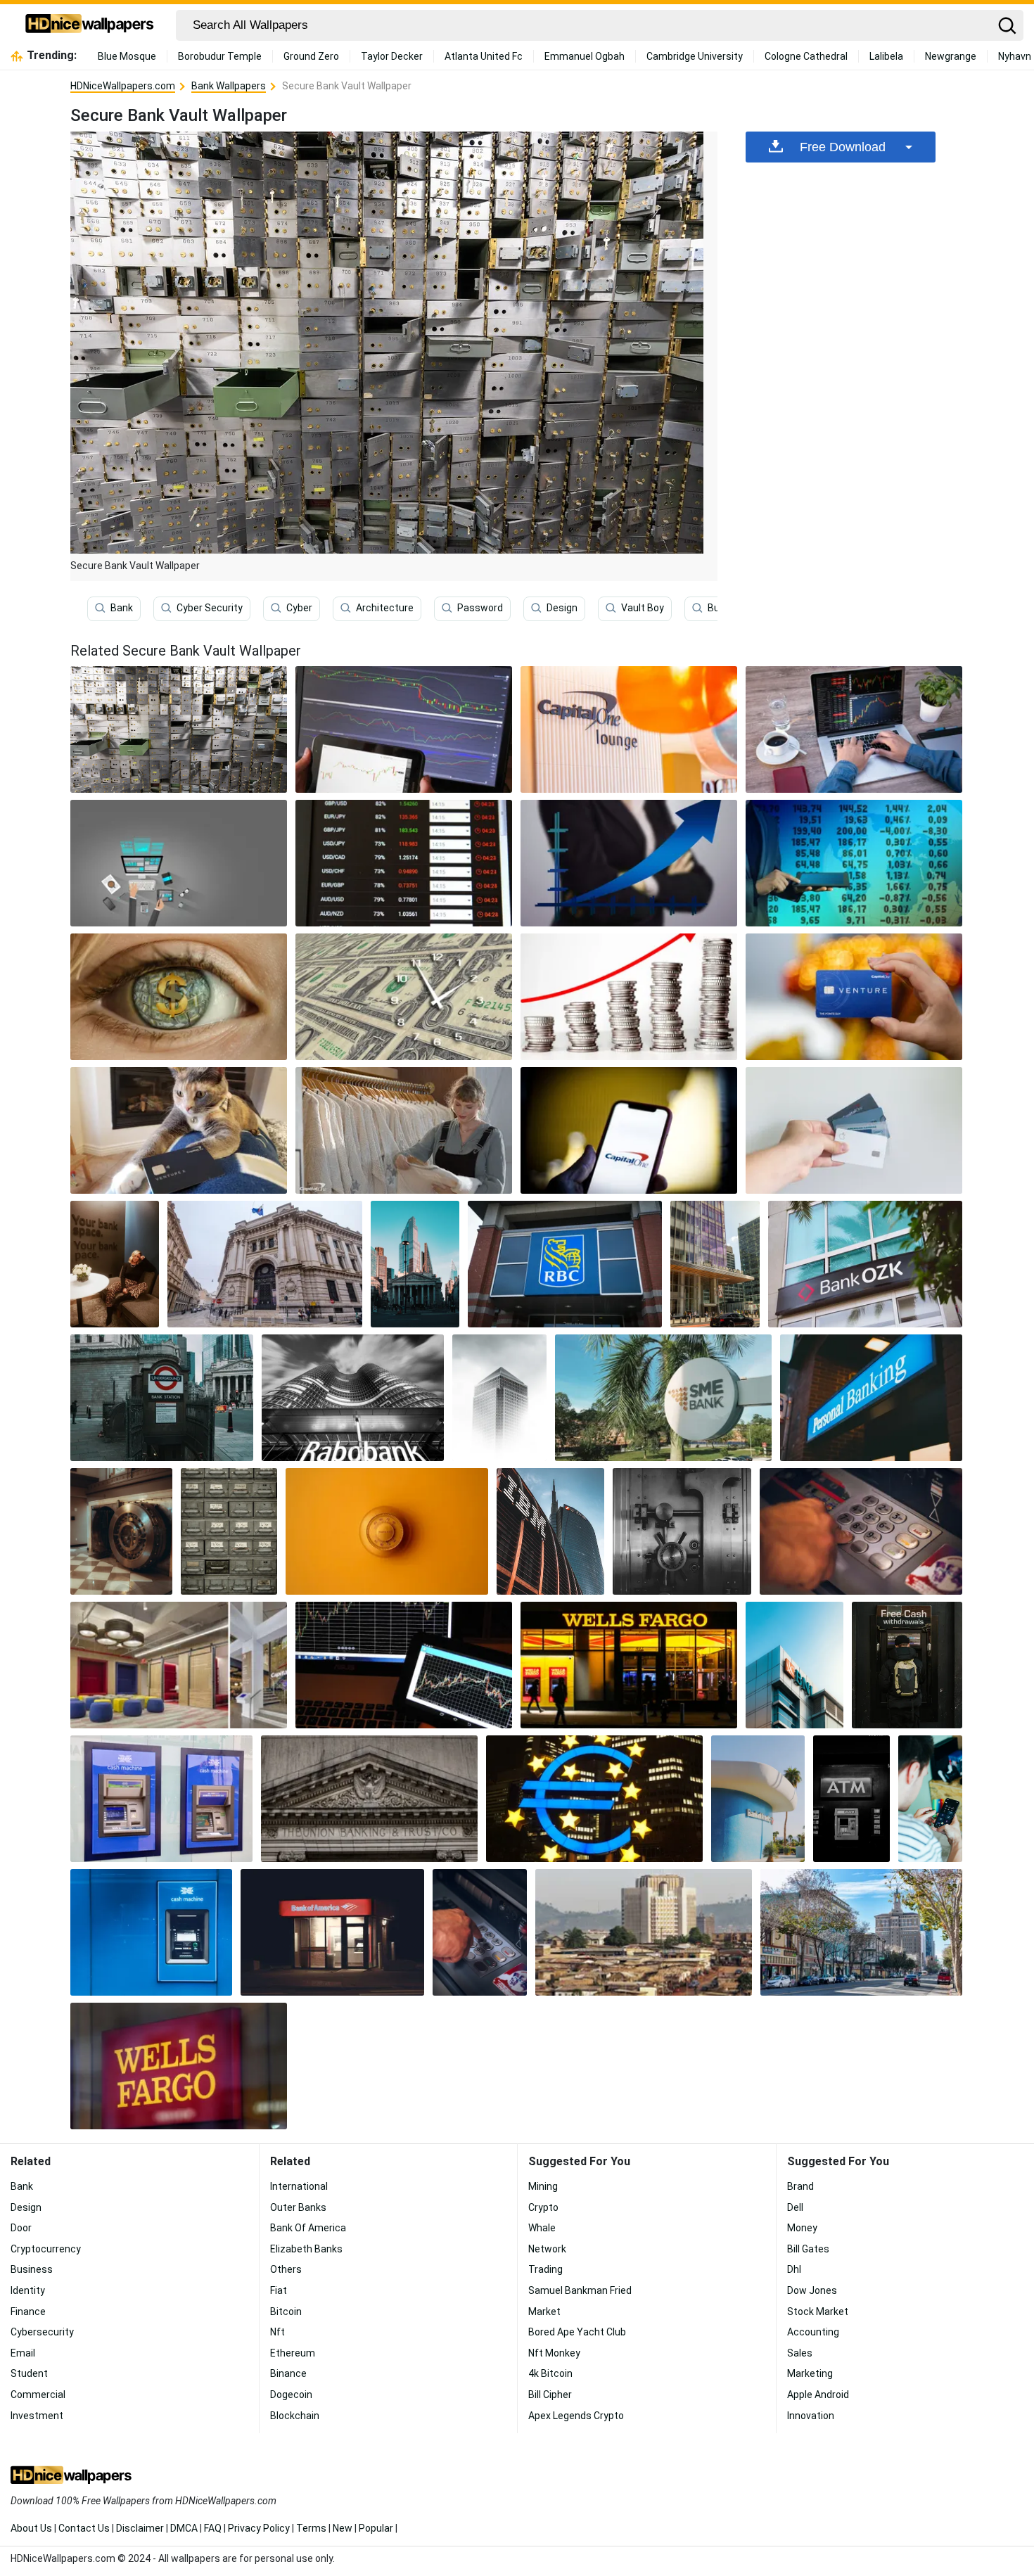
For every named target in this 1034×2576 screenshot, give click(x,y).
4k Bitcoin (550, 2373)
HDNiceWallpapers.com (123, 86)
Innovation (811, 2416)
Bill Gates (808, 2249)
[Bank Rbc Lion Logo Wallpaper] (565, 1264)
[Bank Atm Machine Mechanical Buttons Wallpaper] (861, 1531)
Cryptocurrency (46, 2249)
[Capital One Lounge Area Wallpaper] (179, 1665)
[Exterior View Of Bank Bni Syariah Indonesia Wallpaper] (794, 1665)
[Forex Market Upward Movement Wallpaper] (629, 997)
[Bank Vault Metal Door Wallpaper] (121, 1531)
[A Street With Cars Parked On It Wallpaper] (861, 1932)
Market (544, 2312)
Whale (542, 2228)
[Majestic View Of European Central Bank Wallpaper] (594, 1799)
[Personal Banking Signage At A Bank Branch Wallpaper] (872, 1398)
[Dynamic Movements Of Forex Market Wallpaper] (404, 863)
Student (29, 2373)
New (343, 2528)
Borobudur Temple (220, 56)
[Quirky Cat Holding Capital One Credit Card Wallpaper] (179, 1130)
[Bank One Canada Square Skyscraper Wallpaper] (499, 1398)
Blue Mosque (127, 56)
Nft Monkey (554, 2353)
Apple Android (818, 2395)
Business (32, 2269)
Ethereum (293, 2353)
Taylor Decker (392, 56)
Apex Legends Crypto (576, 2416)
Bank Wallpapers (229, 86)
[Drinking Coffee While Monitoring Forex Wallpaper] (854, 729)
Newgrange (951, 56)
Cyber (299, 608)
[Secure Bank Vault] (179, 729)
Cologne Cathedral (806, 56)
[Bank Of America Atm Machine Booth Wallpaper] (332, 1932)
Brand (800, 2186)
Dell (795, 2207)
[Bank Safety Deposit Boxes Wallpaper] (229, 1531)
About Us (31, 2528)
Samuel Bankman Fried (580, 2290)
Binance (288, 2373)
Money (802, 2228)
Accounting (813, 2332)
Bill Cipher (550, 2395)
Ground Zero (311, 56)
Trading (545, 2269)
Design (562, 608)
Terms (311, 2528)
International (299, 2186)
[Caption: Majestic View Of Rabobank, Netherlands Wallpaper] (353, 1398)
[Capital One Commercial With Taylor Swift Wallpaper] (404, 1130)
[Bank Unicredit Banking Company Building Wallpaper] (550, 1531)
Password (480, 608)
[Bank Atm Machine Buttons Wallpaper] (480, 1932)
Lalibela (886, 56)
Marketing (810, 2373)
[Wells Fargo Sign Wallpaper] (179, 2066)
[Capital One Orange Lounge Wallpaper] (629, 729)
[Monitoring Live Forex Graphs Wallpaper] (404, 729)
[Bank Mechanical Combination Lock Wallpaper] (387, 1531)
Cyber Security (210, 608)
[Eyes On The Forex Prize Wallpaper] (179, 997)
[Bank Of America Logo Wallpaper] (758, 1799)
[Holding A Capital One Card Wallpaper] (854, 997)
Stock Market (818, 2312)
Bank (122, 608)
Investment (37, 2416)
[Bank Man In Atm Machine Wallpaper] (907, 1665)
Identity (28, 2290)
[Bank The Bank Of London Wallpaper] (415, 1264)
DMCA (184, 2528)
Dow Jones (812, 2290)
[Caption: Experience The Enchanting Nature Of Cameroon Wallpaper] (644, 1932)
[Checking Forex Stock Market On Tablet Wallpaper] (854, 863)
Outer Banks (298, 2207)
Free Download (843, 147)
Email (23, 2353)
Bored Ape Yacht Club (577, 2332)
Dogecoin (291, 2395)
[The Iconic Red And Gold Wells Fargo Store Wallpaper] (629, 1665)
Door (21, 2228)
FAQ (213, 2528)
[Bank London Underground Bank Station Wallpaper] (162, 1398)
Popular (376, 2528)
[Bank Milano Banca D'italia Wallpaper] (264, 1264)
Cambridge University (695, 56)
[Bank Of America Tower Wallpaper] (715, 1264)
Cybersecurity (42, 2332)
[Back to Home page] (90, 25)
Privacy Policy (259, 2528)
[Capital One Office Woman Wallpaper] (115, 1264)
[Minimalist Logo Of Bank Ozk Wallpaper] (865, 1264)
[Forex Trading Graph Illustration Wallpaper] (629, 863)
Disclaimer (140, 2528)
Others (286, 2269)
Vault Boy (643, 608)
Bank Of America (308, 2228)
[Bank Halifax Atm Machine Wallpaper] (151, 1932)
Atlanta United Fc (484, 56)
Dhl (794, 2269)
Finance (28, 2312)
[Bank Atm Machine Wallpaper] (851, 1799)
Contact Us (84, 2528)
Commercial (38, 2395)
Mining (543, 2186)
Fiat (279, 2290)
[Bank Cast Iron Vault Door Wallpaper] (682, 1531)
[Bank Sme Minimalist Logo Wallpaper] (663, 1398)
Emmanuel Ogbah (585, 56)
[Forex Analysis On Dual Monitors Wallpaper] (404, 1665)
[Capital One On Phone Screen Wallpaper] (629, 1130)
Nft (277, 2332)
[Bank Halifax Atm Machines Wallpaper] (161, 1799)
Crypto (543, 2207)
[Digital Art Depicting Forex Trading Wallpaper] (179, 863)
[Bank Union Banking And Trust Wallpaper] (369, 1799)
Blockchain (295, 2416)
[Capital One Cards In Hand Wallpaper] (854, 1130)
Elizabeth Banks (306, 2249)
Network (547, 2249)
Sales (800, 2353)
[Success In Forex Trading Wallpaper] (404, 997)
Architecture (385, 608)
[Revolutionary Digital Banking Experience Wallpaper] (930, 1799)
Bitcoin (286, 2312)
